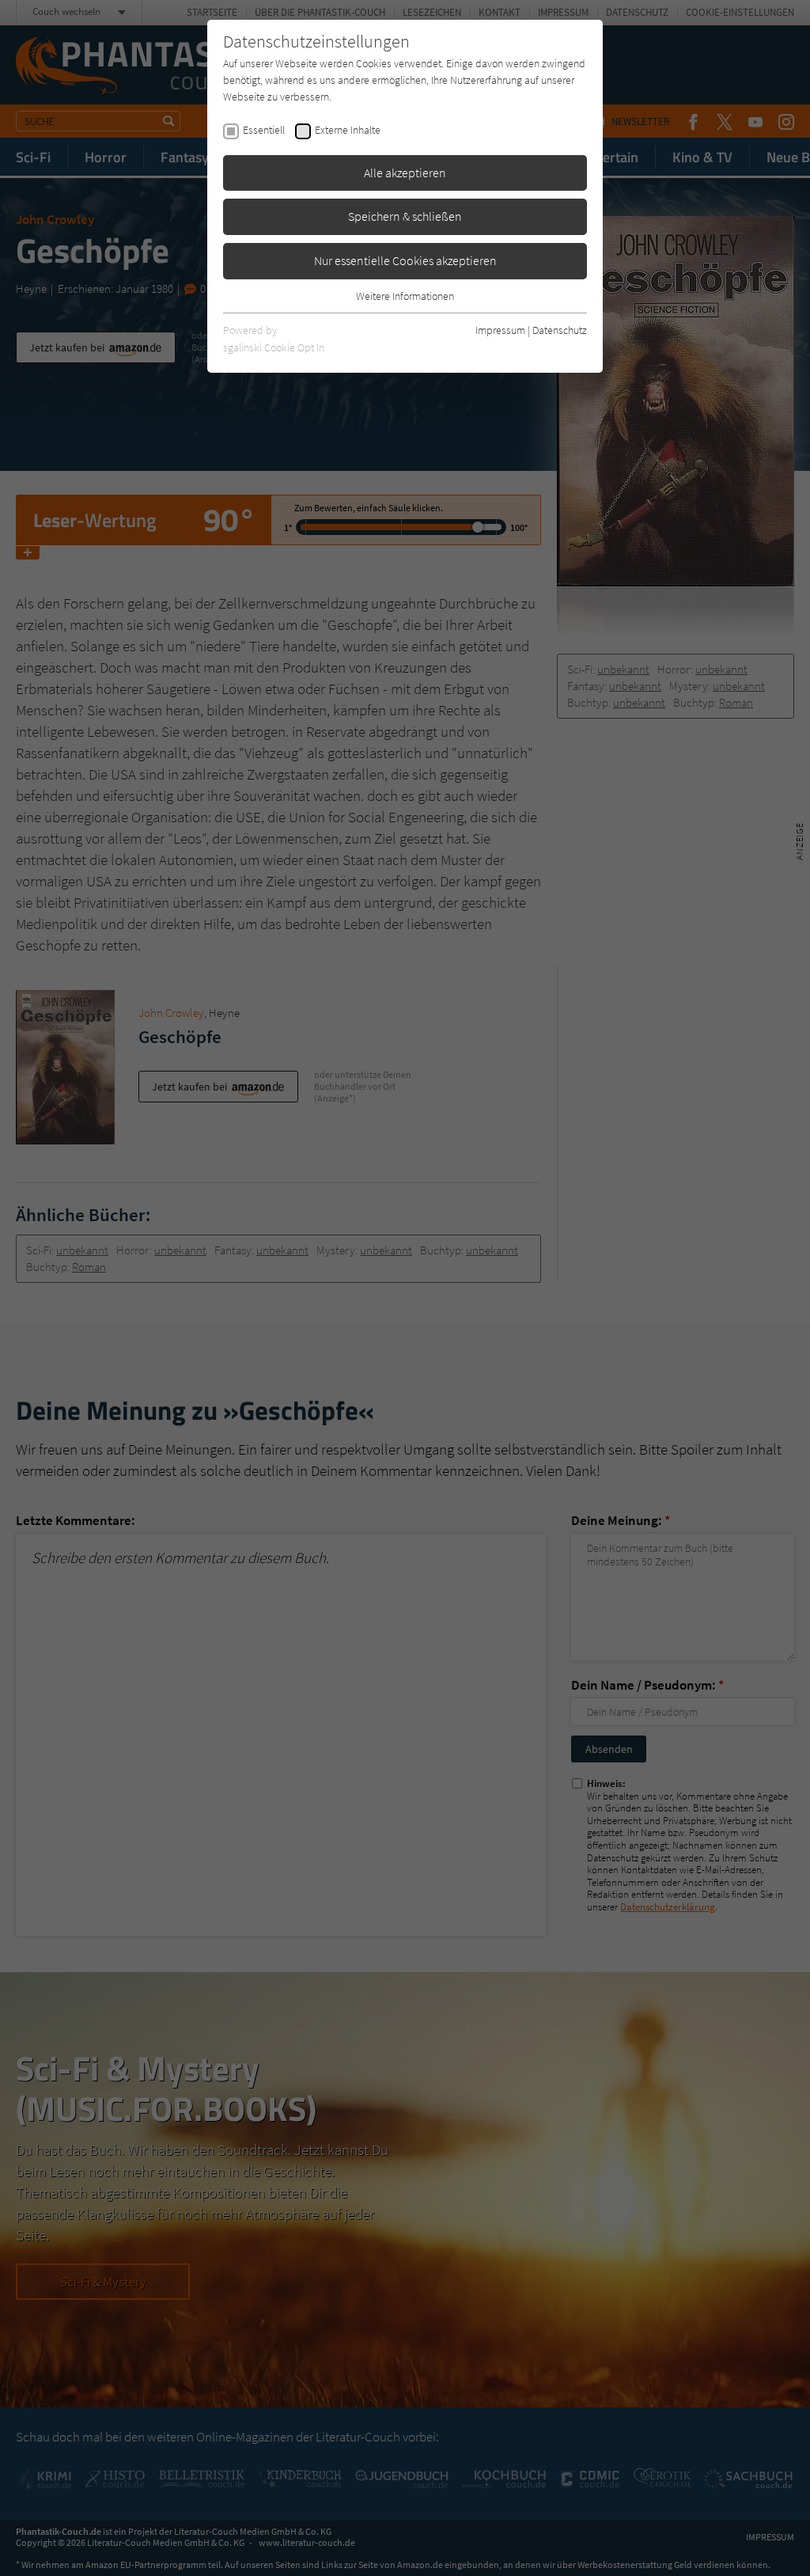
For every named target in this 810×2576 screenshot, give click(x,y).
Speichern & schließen (405, 216)
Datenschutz (560, 330)
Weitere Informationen (405, 296)
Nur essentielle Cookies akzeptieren (405, 260)
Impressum (500, 330)
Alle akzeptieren (405, 173)
